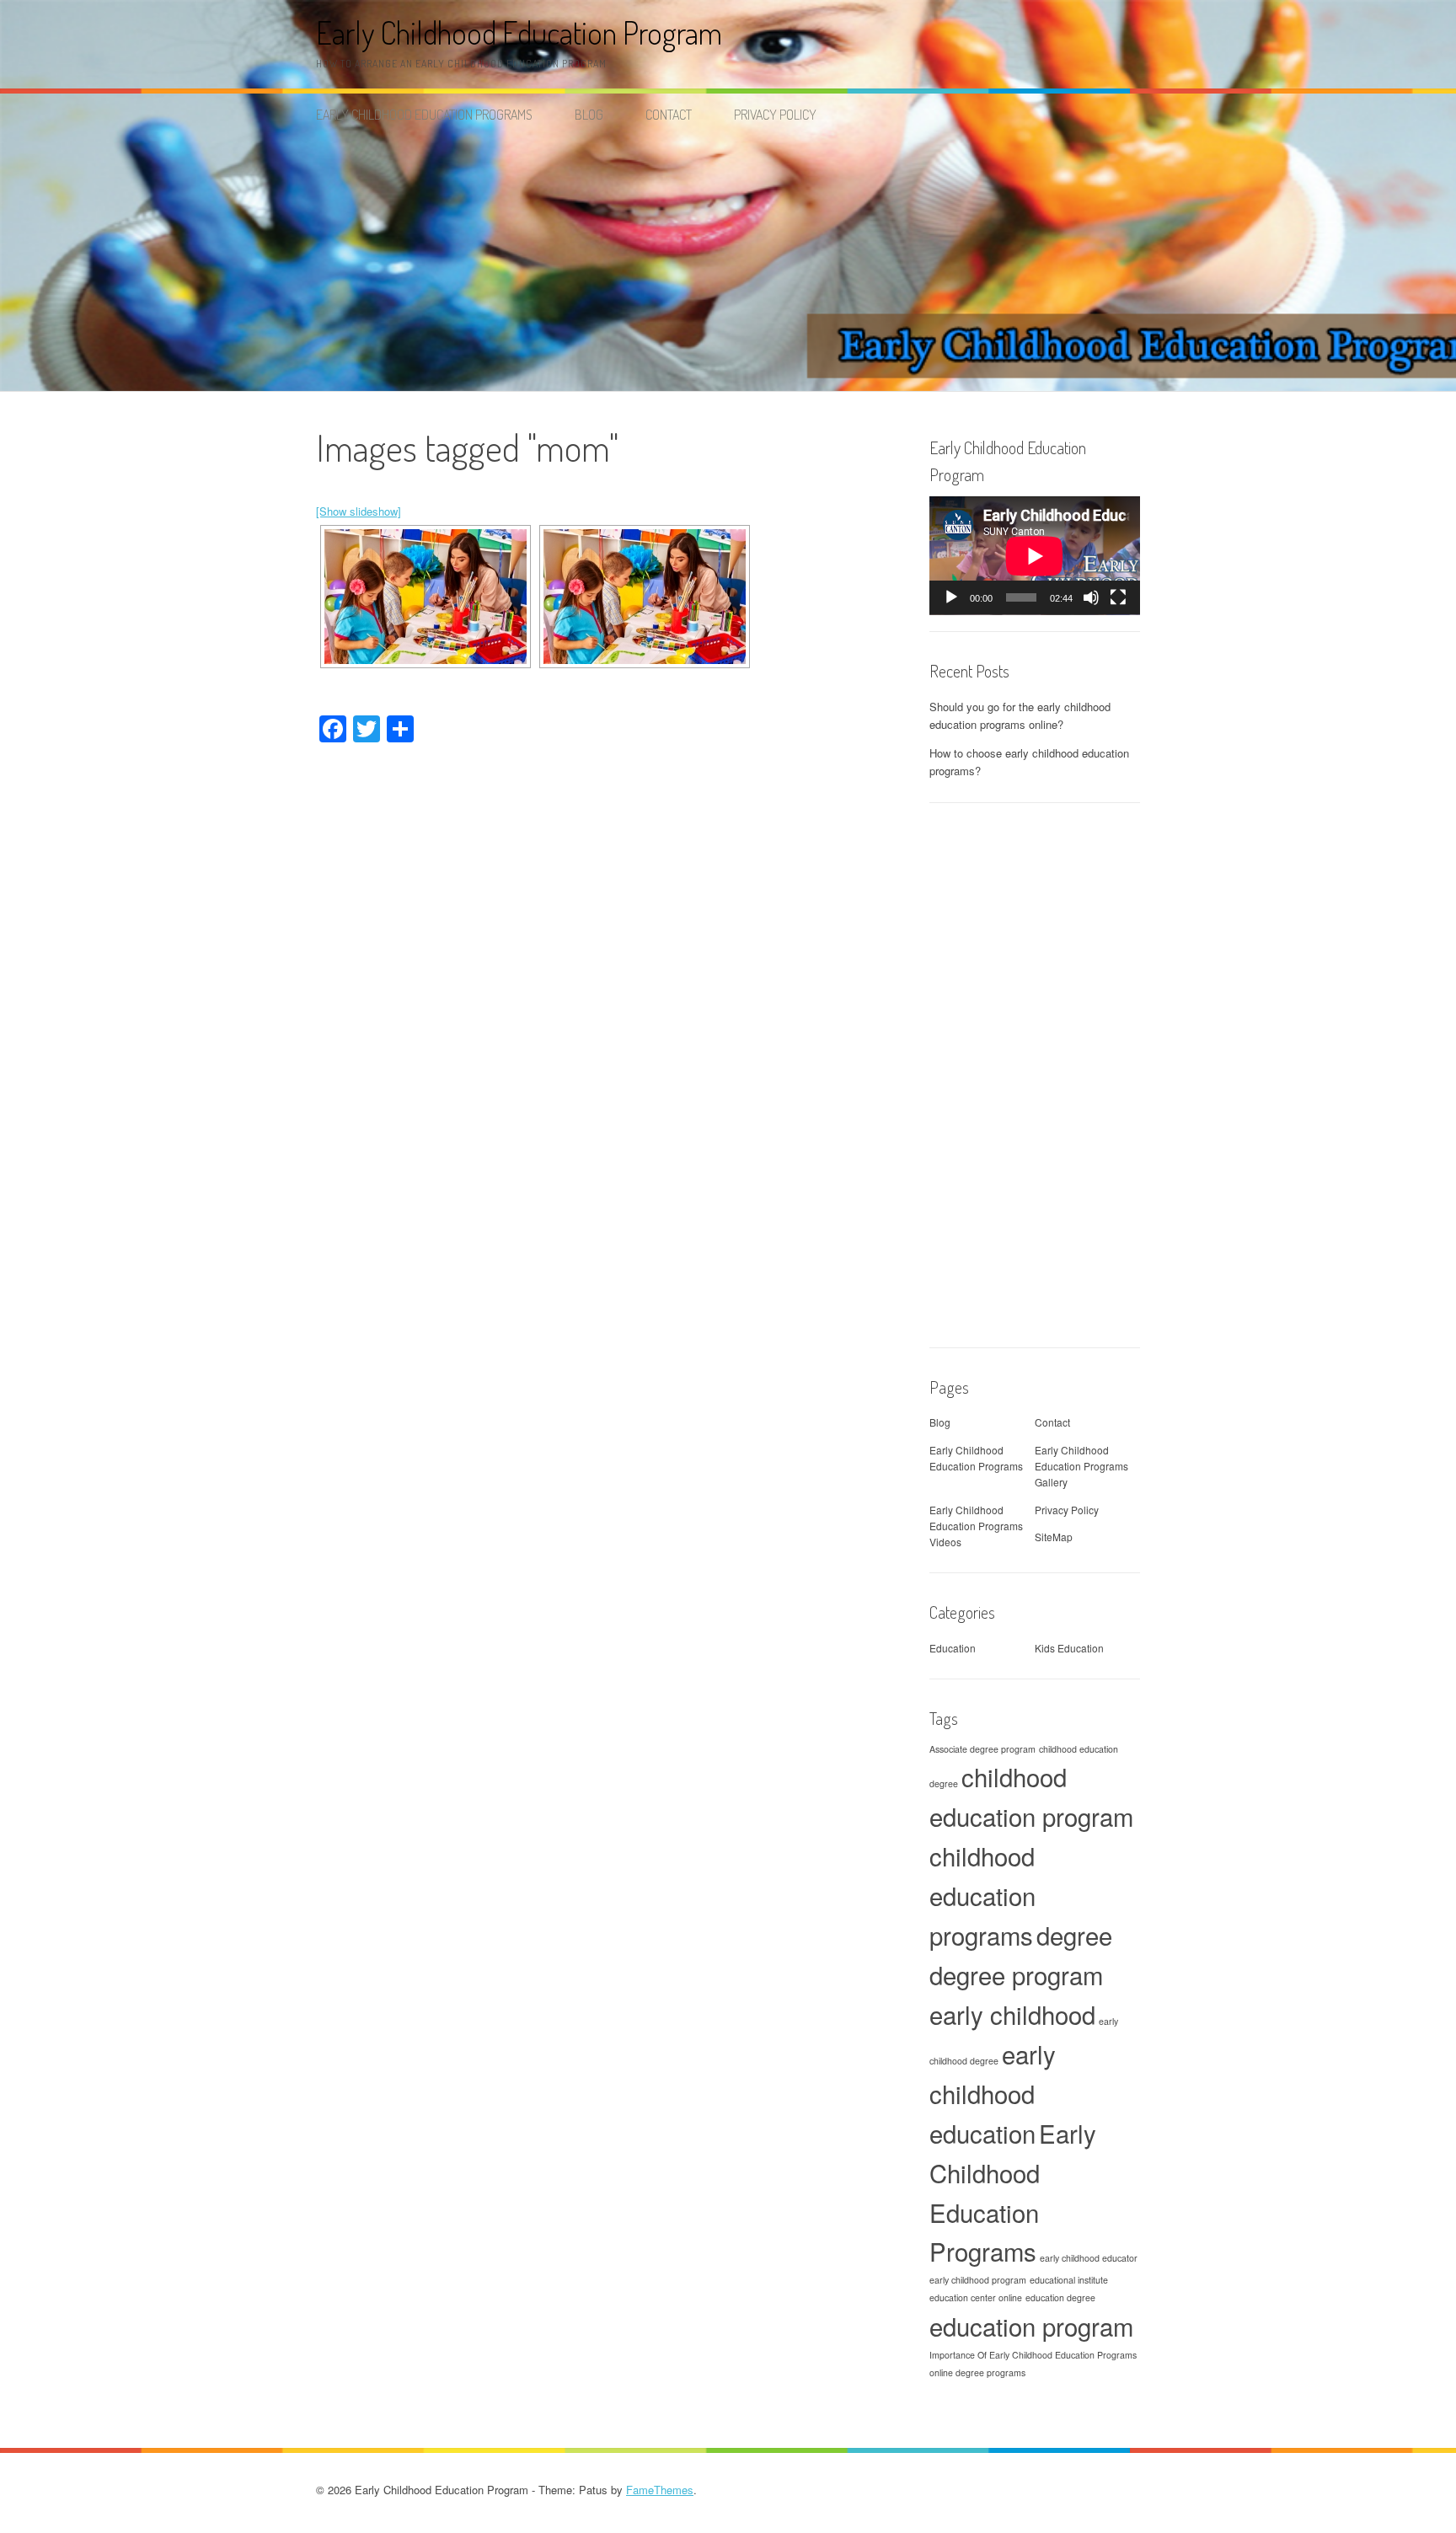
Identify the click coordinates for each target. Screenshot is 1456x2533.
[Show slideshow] (359, 511)
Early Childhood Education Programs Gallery (1081, 1466)
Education (953, 1648)
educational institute (1069, 2280)
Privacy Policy (775, 115)
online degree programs (977, 2372)
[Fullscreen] (1118, 597)
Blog (589, 115)
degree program (1016, 1974)
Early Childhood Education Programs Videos (976, 1526)
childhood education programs (982, 1895)
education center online (976, 2297)
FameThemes (660, 2490)
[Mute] (1091, 597)
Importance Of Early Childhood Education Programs (1033, 2355)
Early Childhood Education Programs (424, 115)
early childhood (1012, 2014)
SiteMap (1054, 1537)
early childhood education (993, 2093)
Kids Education (1069, 1648)
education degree (1060, 2297)
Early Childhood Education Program (519, 32)
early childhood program (978, 2280)
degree (1074, 1935)
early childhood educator (1089, 2258)
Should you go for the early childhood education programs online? (1020, 715)
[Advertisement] (728, 265)
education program (1031, 2326)
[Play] (951, 597)
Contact (669, 115)
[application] (1035, 556)
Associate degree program (982, 1749)
